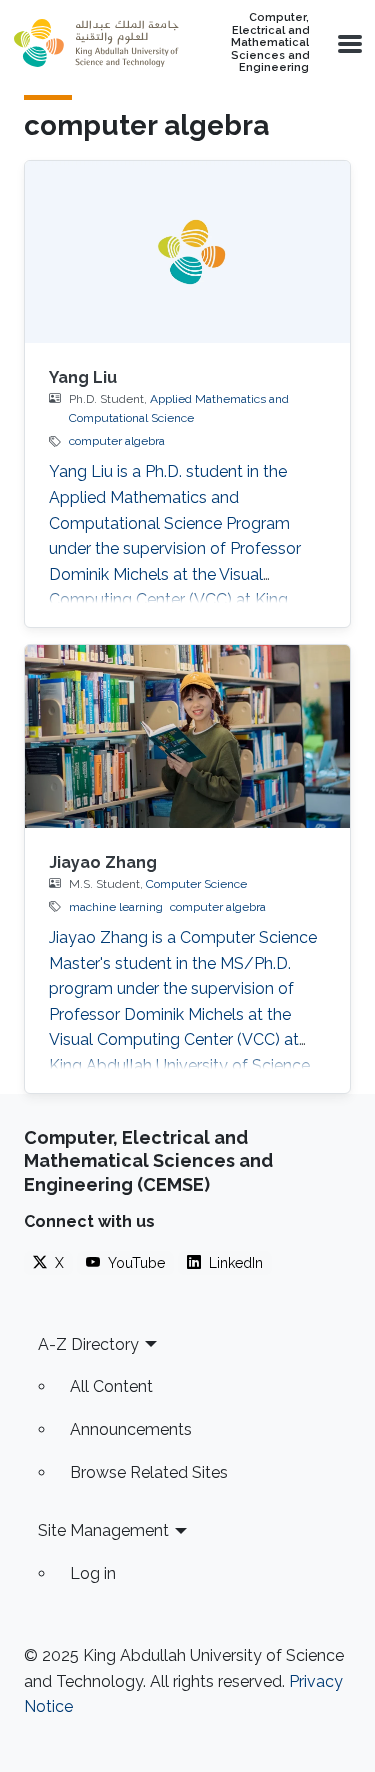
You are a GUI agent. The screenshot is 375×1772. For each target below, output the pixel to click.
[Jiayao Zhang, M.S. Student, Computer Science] (187, 736)
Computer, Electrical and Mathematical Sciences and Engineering (270, 43)
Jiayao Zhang (103, 862)
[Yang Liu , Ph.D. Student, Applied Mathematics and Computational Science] (187, 252)
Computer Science (196, 884)
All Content (111, 1386)
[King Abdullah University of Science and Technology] (96, 43)
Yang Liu (83, 377)
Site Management (103, 1530)
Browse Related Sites (149, 1472)
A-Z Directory (88, 1344)
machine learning (116, 907)
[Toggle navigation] (348, 43)
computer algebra (117, 441)
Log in (93, 1573)
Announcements (131, 1429)
